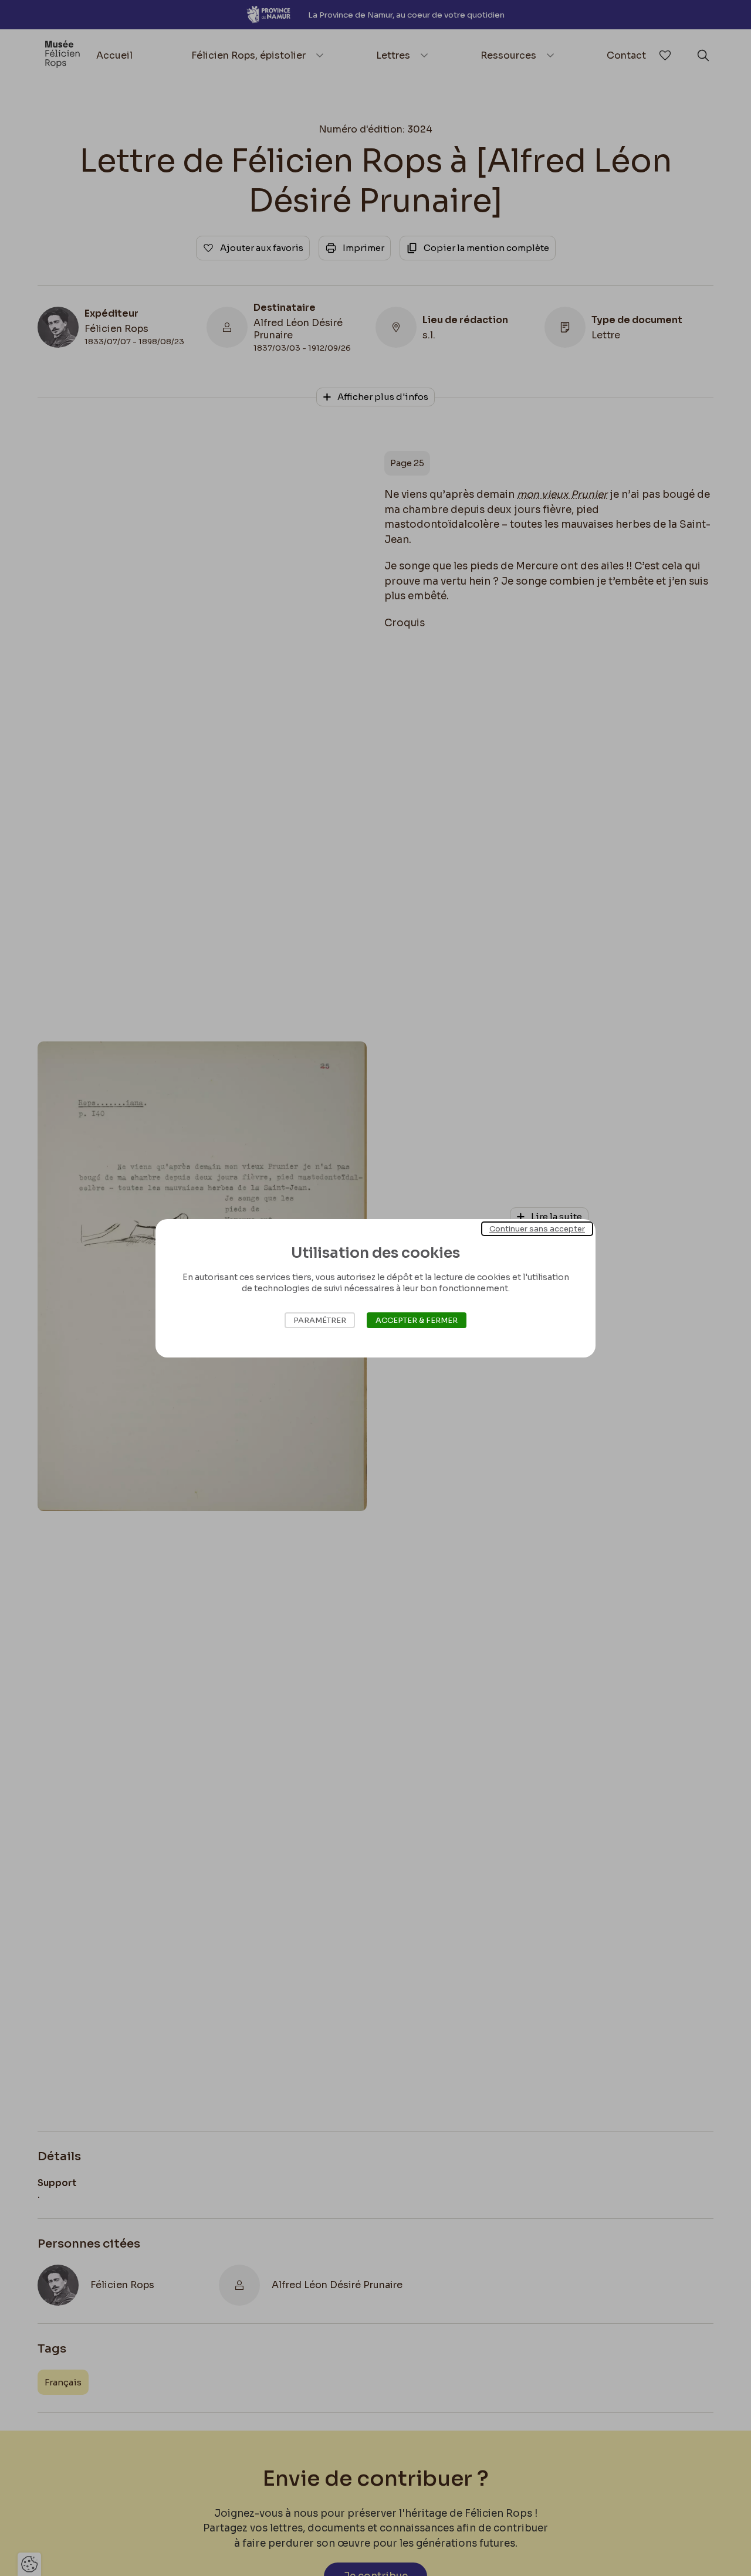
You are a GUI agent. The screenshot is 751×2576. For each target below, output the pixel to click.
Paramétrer (320, 1320)
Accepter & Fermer (417, 1320)
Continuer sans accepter (537, 1228)
